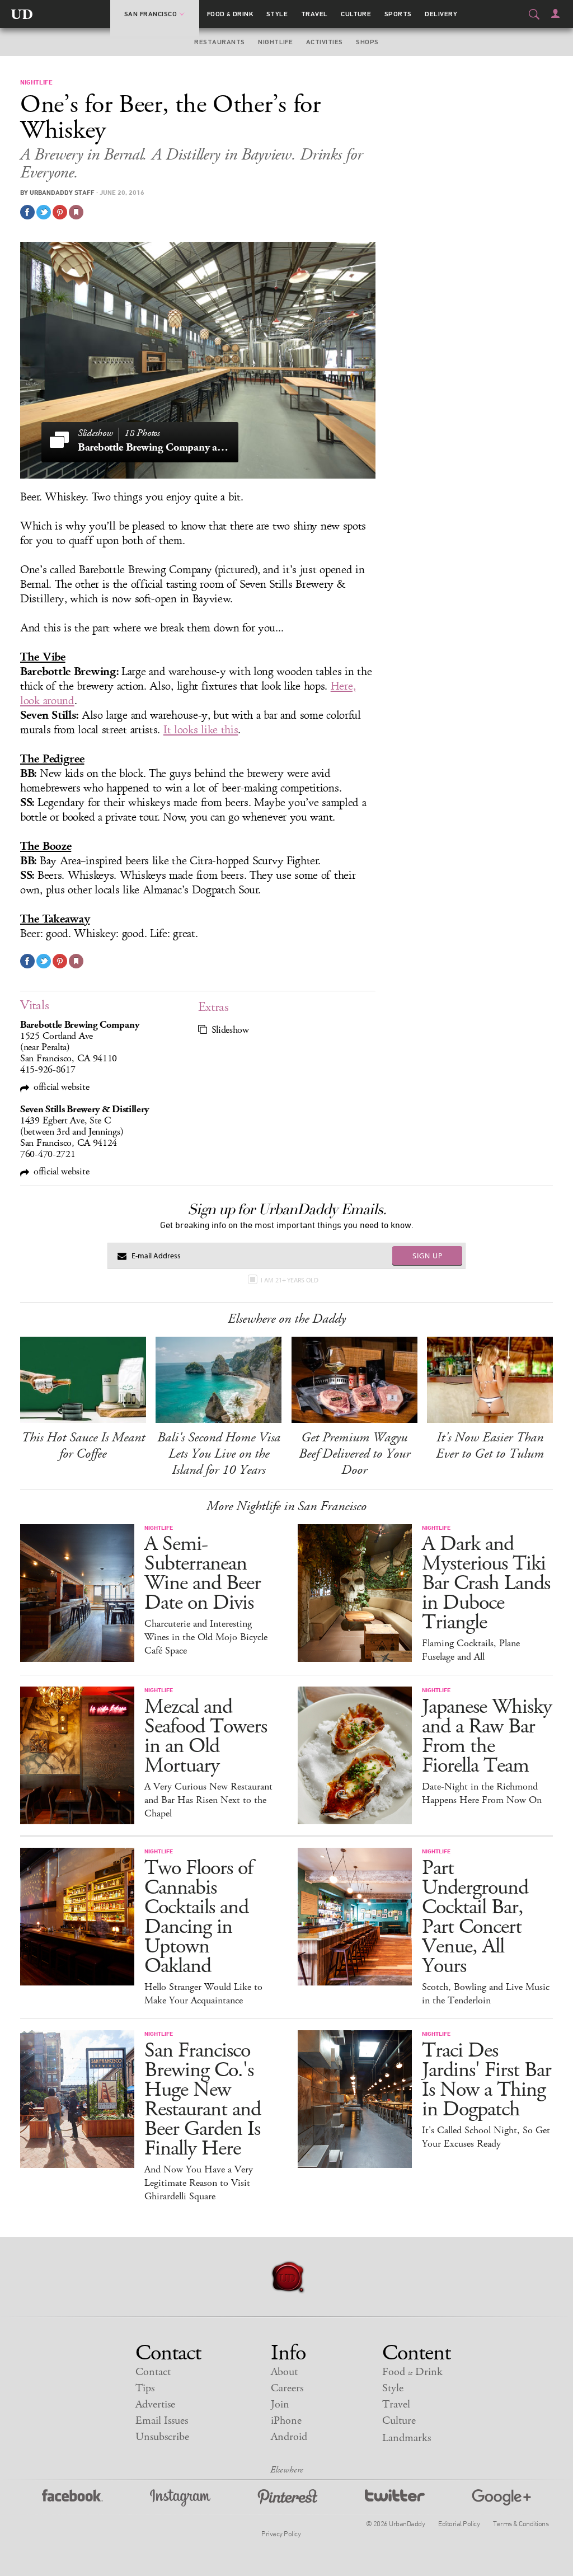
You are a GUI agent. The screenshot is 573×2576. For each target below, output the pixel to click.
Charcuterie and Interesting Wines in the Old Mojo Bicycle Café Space (206, 1637)
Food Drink (230, 14)
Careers (287, 2388)
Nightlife (275, 42)
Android (289, 2437)
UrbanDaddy (22, 14)
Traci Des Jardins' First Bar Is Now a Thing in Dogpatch (487, 2080)
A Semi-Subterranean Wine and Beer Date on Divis (203, 1573)
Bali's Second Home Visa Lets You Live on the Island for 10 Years (219, 1454)
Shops (367, 42)
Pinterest (288, 2498)
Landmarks (407, 2438)
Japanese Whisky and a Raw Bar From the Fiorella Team (487, 1736)
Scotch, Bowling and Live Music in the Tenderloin (486, 1994)
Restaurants (219, 42)
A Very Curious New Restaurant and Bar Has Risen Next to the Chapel (208, 1800)
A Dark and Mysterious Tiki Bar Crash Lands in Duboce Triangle (486, 1583)
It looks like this (201, 730)
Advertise (155, 2404)
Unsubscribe (162, 2437)
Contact (153, 2372)
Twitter (395, 2498)
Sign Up (428, 1256)
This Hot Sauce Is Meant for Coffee (83, 1446)
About (284, 2372)
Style (277, 14)
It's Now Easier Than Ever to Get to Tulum (490, 1446)
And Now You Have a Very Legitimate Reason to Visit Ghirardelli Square (199, 2183)
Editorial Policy (459, 2523)
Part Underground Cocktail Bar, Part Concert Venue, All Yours (475, 1917)
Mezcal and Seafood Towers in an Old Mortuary (206, 1736)
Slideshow (230, 1030)
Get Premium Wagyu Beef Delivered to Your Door (354, 1454)
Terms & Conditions (521, 2523)
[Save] (76, 212)
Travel (314, 14)
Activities (325, 42)
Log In (555, 13)
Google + (501, 2498)
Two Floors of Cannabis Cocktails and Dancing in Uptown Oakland (199, 1917)
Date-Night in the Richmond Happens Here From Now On (482, 1793)
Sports (398, 14)
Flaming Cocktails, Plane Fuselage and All (471, 1650)
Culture (356, 14)
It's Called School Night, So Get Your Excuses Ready (486, 2137)
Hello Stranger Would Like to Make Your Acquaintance (203, 1994)
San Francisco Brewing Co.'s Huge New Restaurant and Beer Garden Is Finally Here (203, 2100)
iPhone (286, 2421)
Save (60, 212)
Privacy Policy (281, 2533)
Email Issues (162, 2421)
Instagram (180, 2498)
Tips (145, 2388)
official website (61, 1087)
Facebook (72, 2498)
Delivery (441, 14)
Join (280, 2404)
